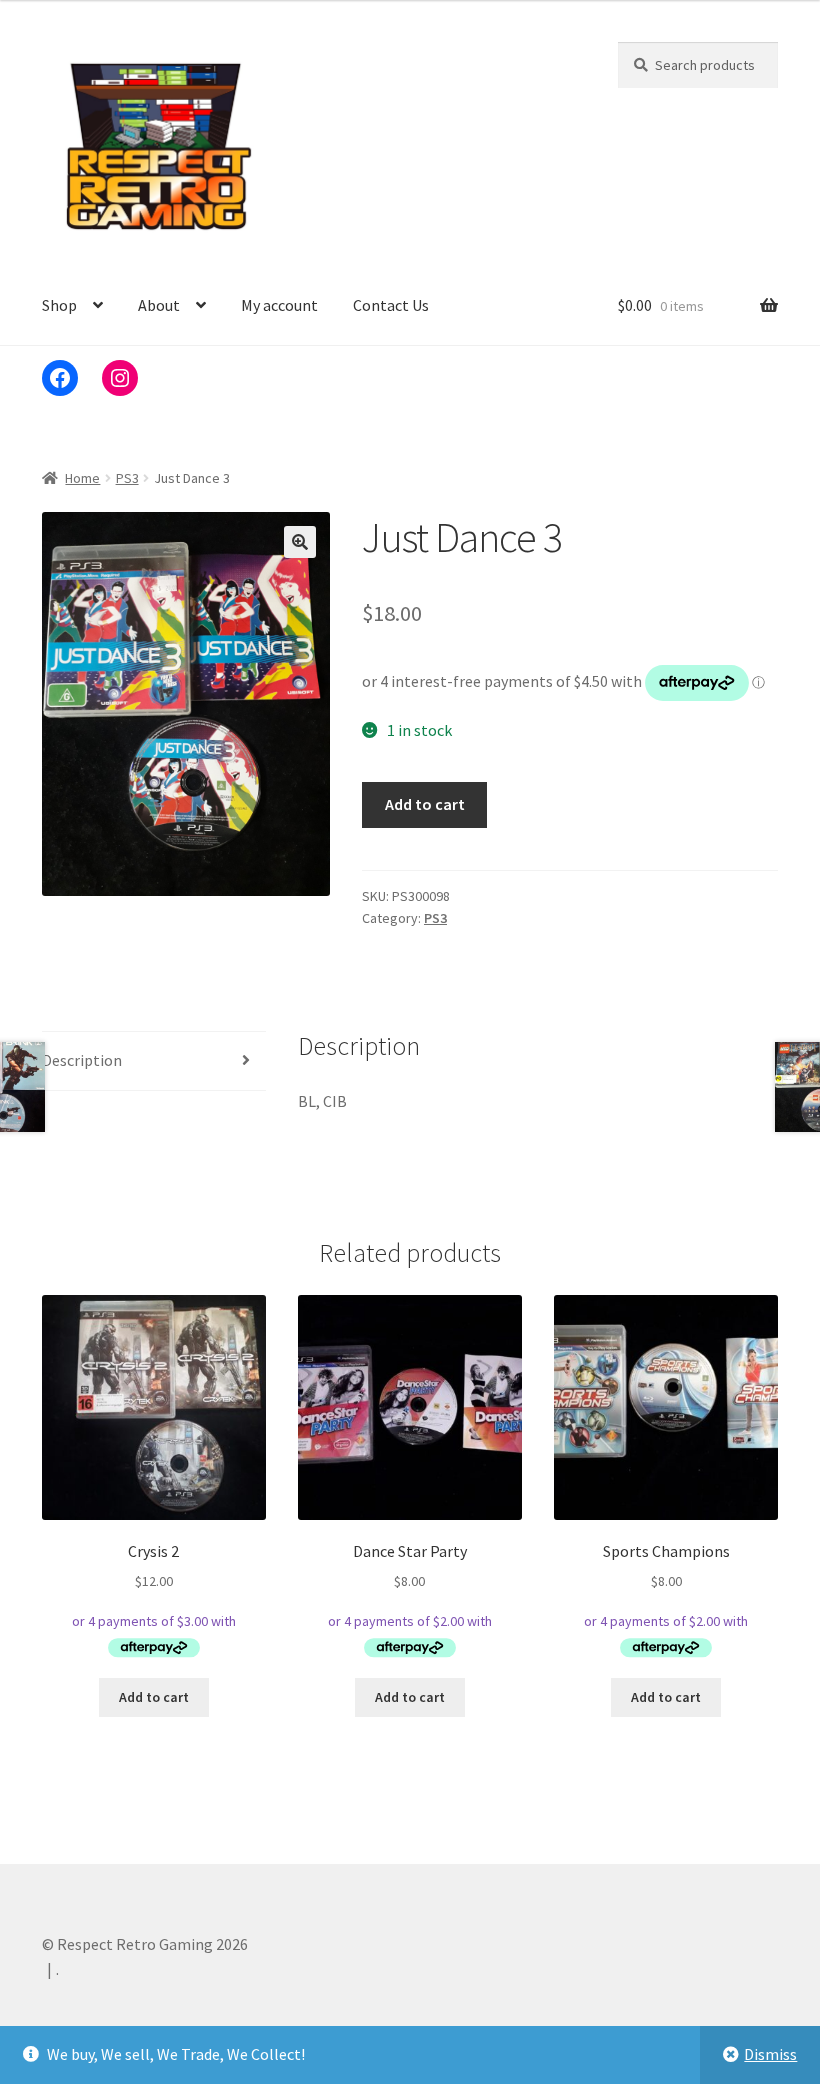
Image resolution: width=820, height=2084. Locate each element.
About (159, 305)
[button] (300, 542)
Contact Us (391, 305)
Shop (59, 305)
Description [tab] (82, 1060)
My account (279, 305)
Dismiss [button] (770, 2054)
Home (82, 478)
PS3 (127, 478)
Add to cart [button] (154, 1697)
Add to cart (425, 804)
